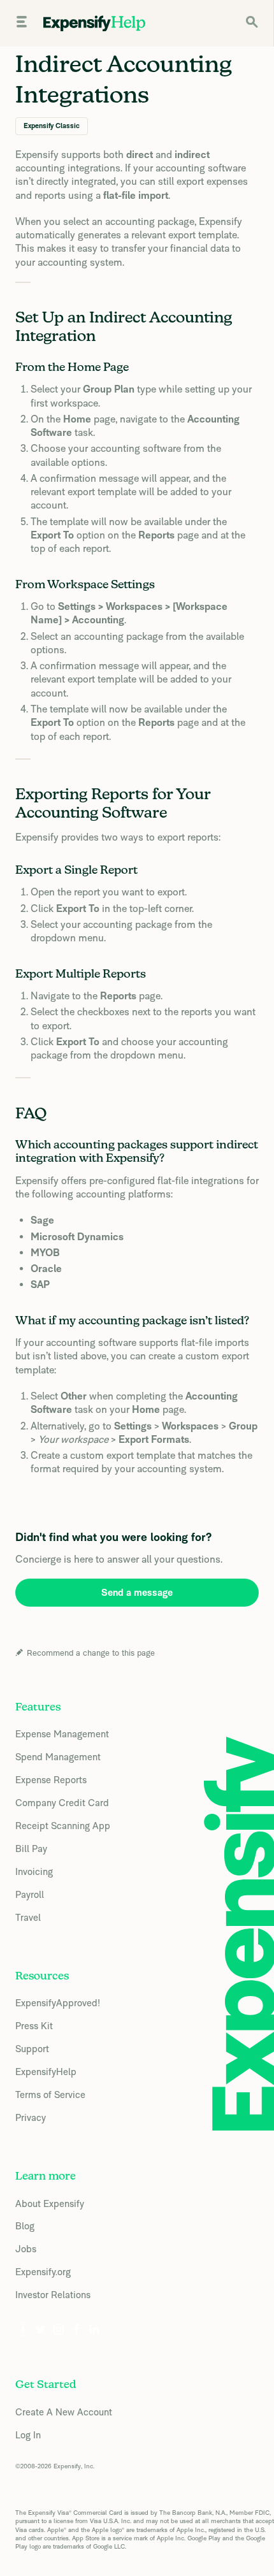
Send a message (137, 1592)
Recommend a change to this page (91, 1653)
